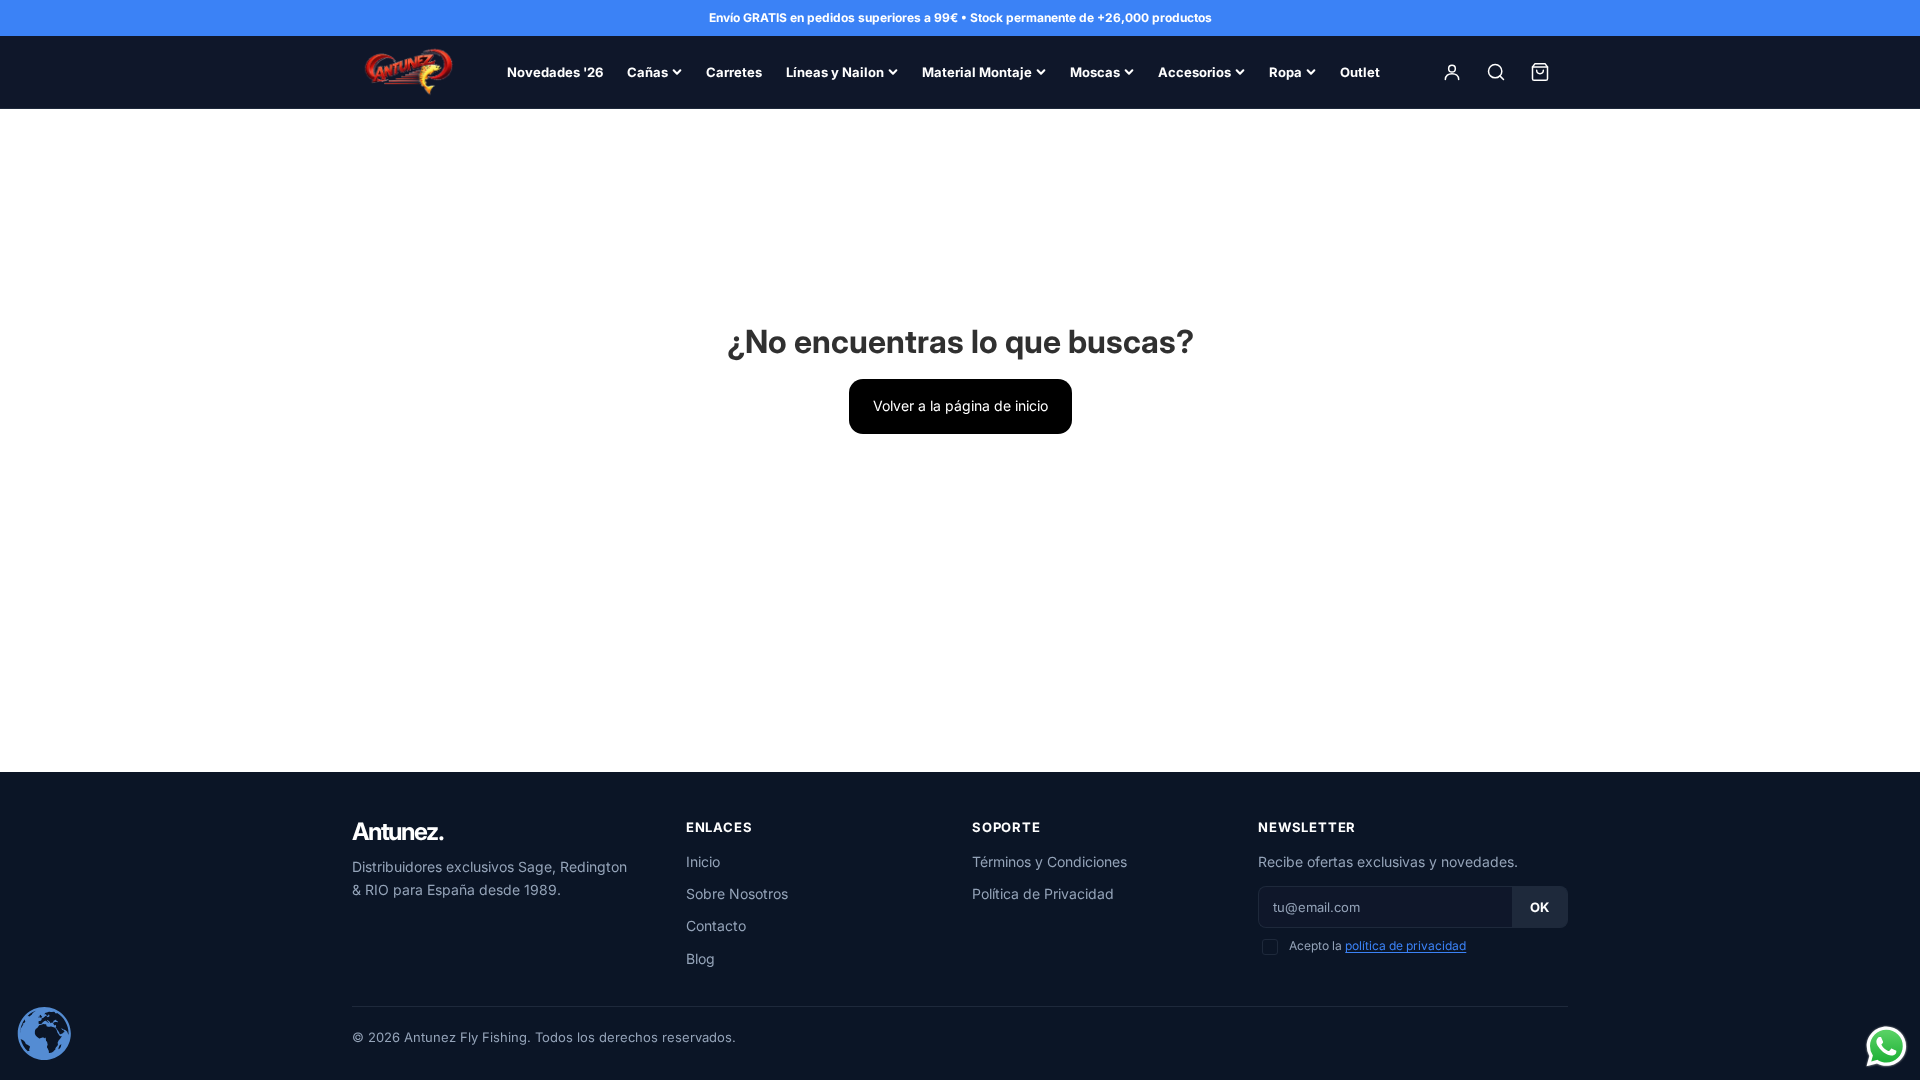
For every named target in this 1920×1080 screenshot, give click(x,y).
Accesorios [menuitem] (1194, 72)
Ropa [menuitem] (1285, 72)
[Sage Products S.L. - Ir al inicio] (408, 72)
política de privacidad (1405, 945)
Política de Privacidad (1043, 893)
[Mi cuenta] (1452, 72)
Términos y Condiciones (1049, 861)
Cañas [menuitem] (647, 72)
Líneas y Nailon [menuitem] (835, 72)
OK (1539, 907)
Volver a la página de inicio (960, 405)
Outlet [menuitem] (1360, 72)
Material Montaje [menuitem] (977, 72)
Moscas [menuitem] (1095, 72)
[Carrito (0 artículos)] (1540, 72)
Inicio (703, 861)
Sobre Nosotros (737, 893)
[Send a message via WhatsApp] (1886, 1046)
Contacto (716, 925)
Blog (700, 958)
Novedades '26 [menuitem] (555, 72)
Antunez (397, 832)
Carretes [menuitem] (734, 72)
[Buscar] (1496, 72)
